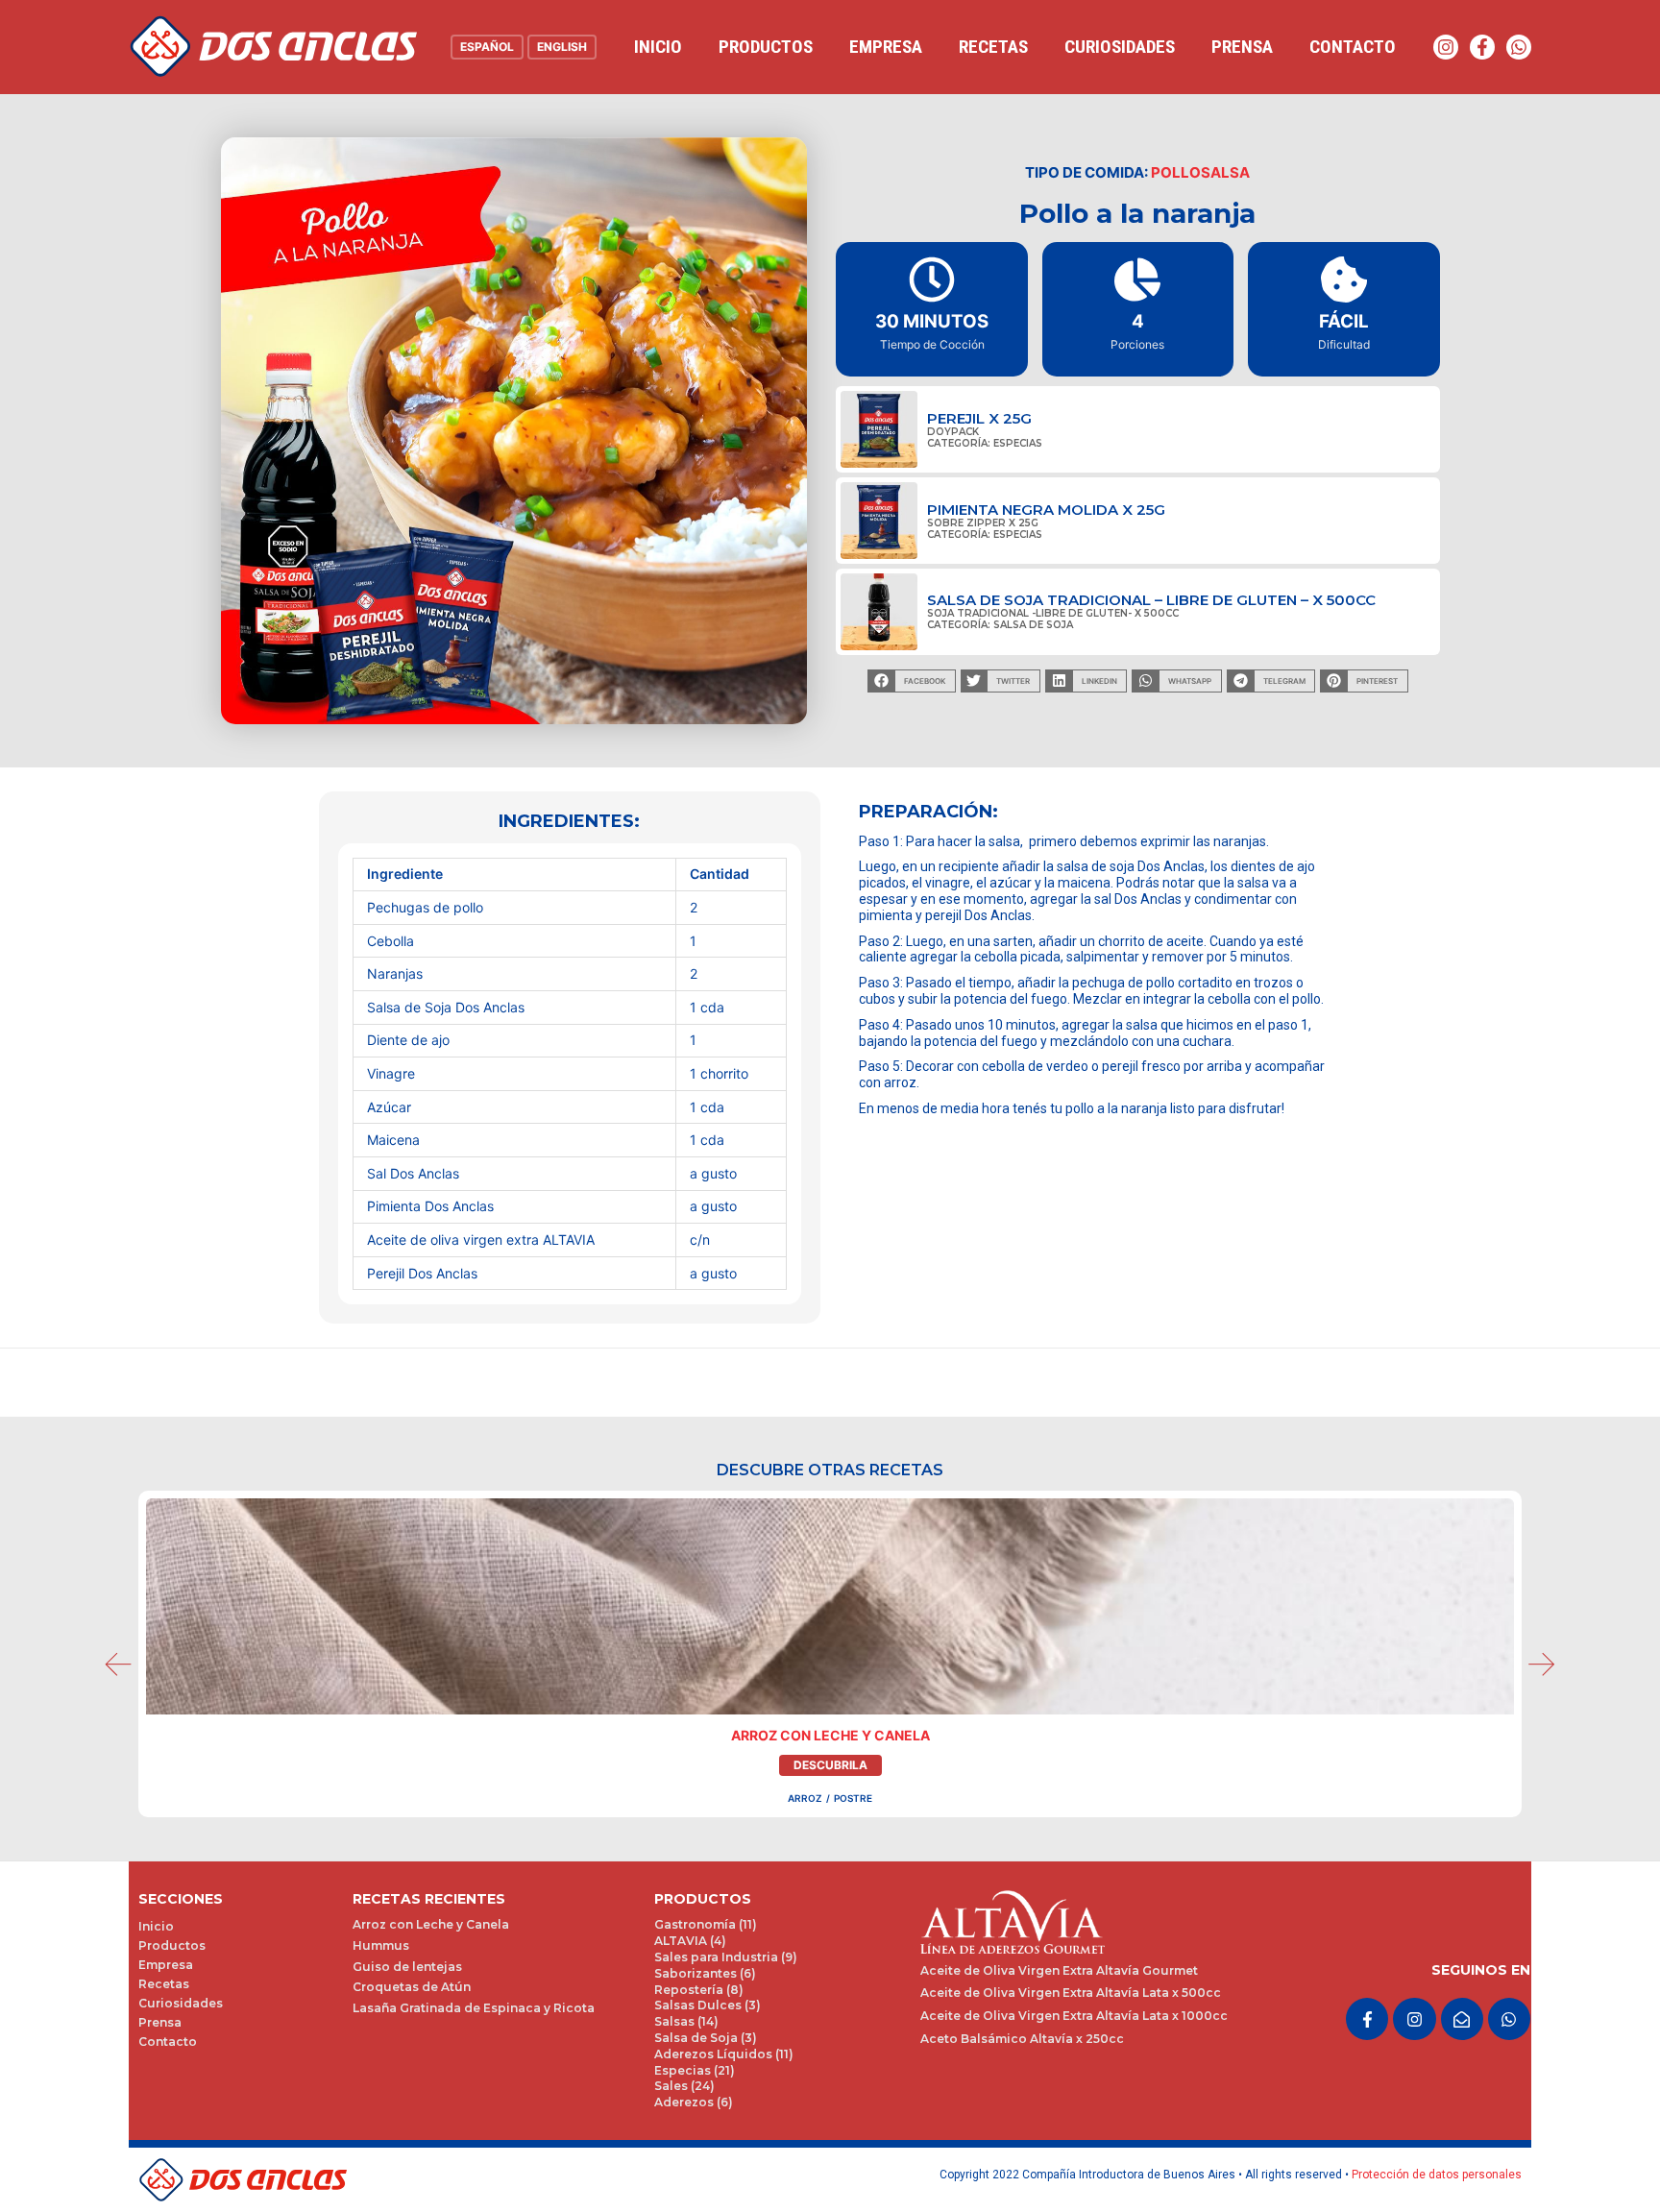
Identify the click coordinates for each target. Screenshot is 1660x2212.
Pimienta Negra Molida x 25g (1046, 510)
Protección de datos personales (1437, 2175)
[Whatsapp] (1519, 47)
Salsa (1225, 172)
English (562, 47)
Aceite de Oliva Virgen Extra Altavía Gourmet (1059, 1970)
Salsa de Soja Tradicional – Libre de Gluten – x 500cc (1151, 600)
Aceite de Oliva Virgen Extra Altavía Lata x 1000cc (1074, 2016)
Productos (766, 47)
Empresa (886, 47)
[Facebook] (1482, 47)
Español (487, 47)
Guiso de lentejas (407, 1967)
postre (853, 1798)
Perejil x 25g (979, 418)
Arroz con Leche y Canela (830, 1735)
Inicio (658, 47)
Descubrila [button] (830, 1765)
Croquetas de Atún (412, 1987)
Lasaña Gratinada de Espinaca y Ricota (474, 2008)
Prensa (1242, 47)
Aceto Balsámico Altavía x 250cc (1022, 2039)
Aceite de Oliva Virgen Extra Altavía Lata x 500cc (1071, 1993)
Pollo (1176, 172)
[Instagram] (1446, 47)
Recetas (993, 47)
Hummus (381, 1945)
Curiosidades (1120, 47)
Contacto (1353, 47)
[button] (911, 681)
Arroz (805, 1798)
